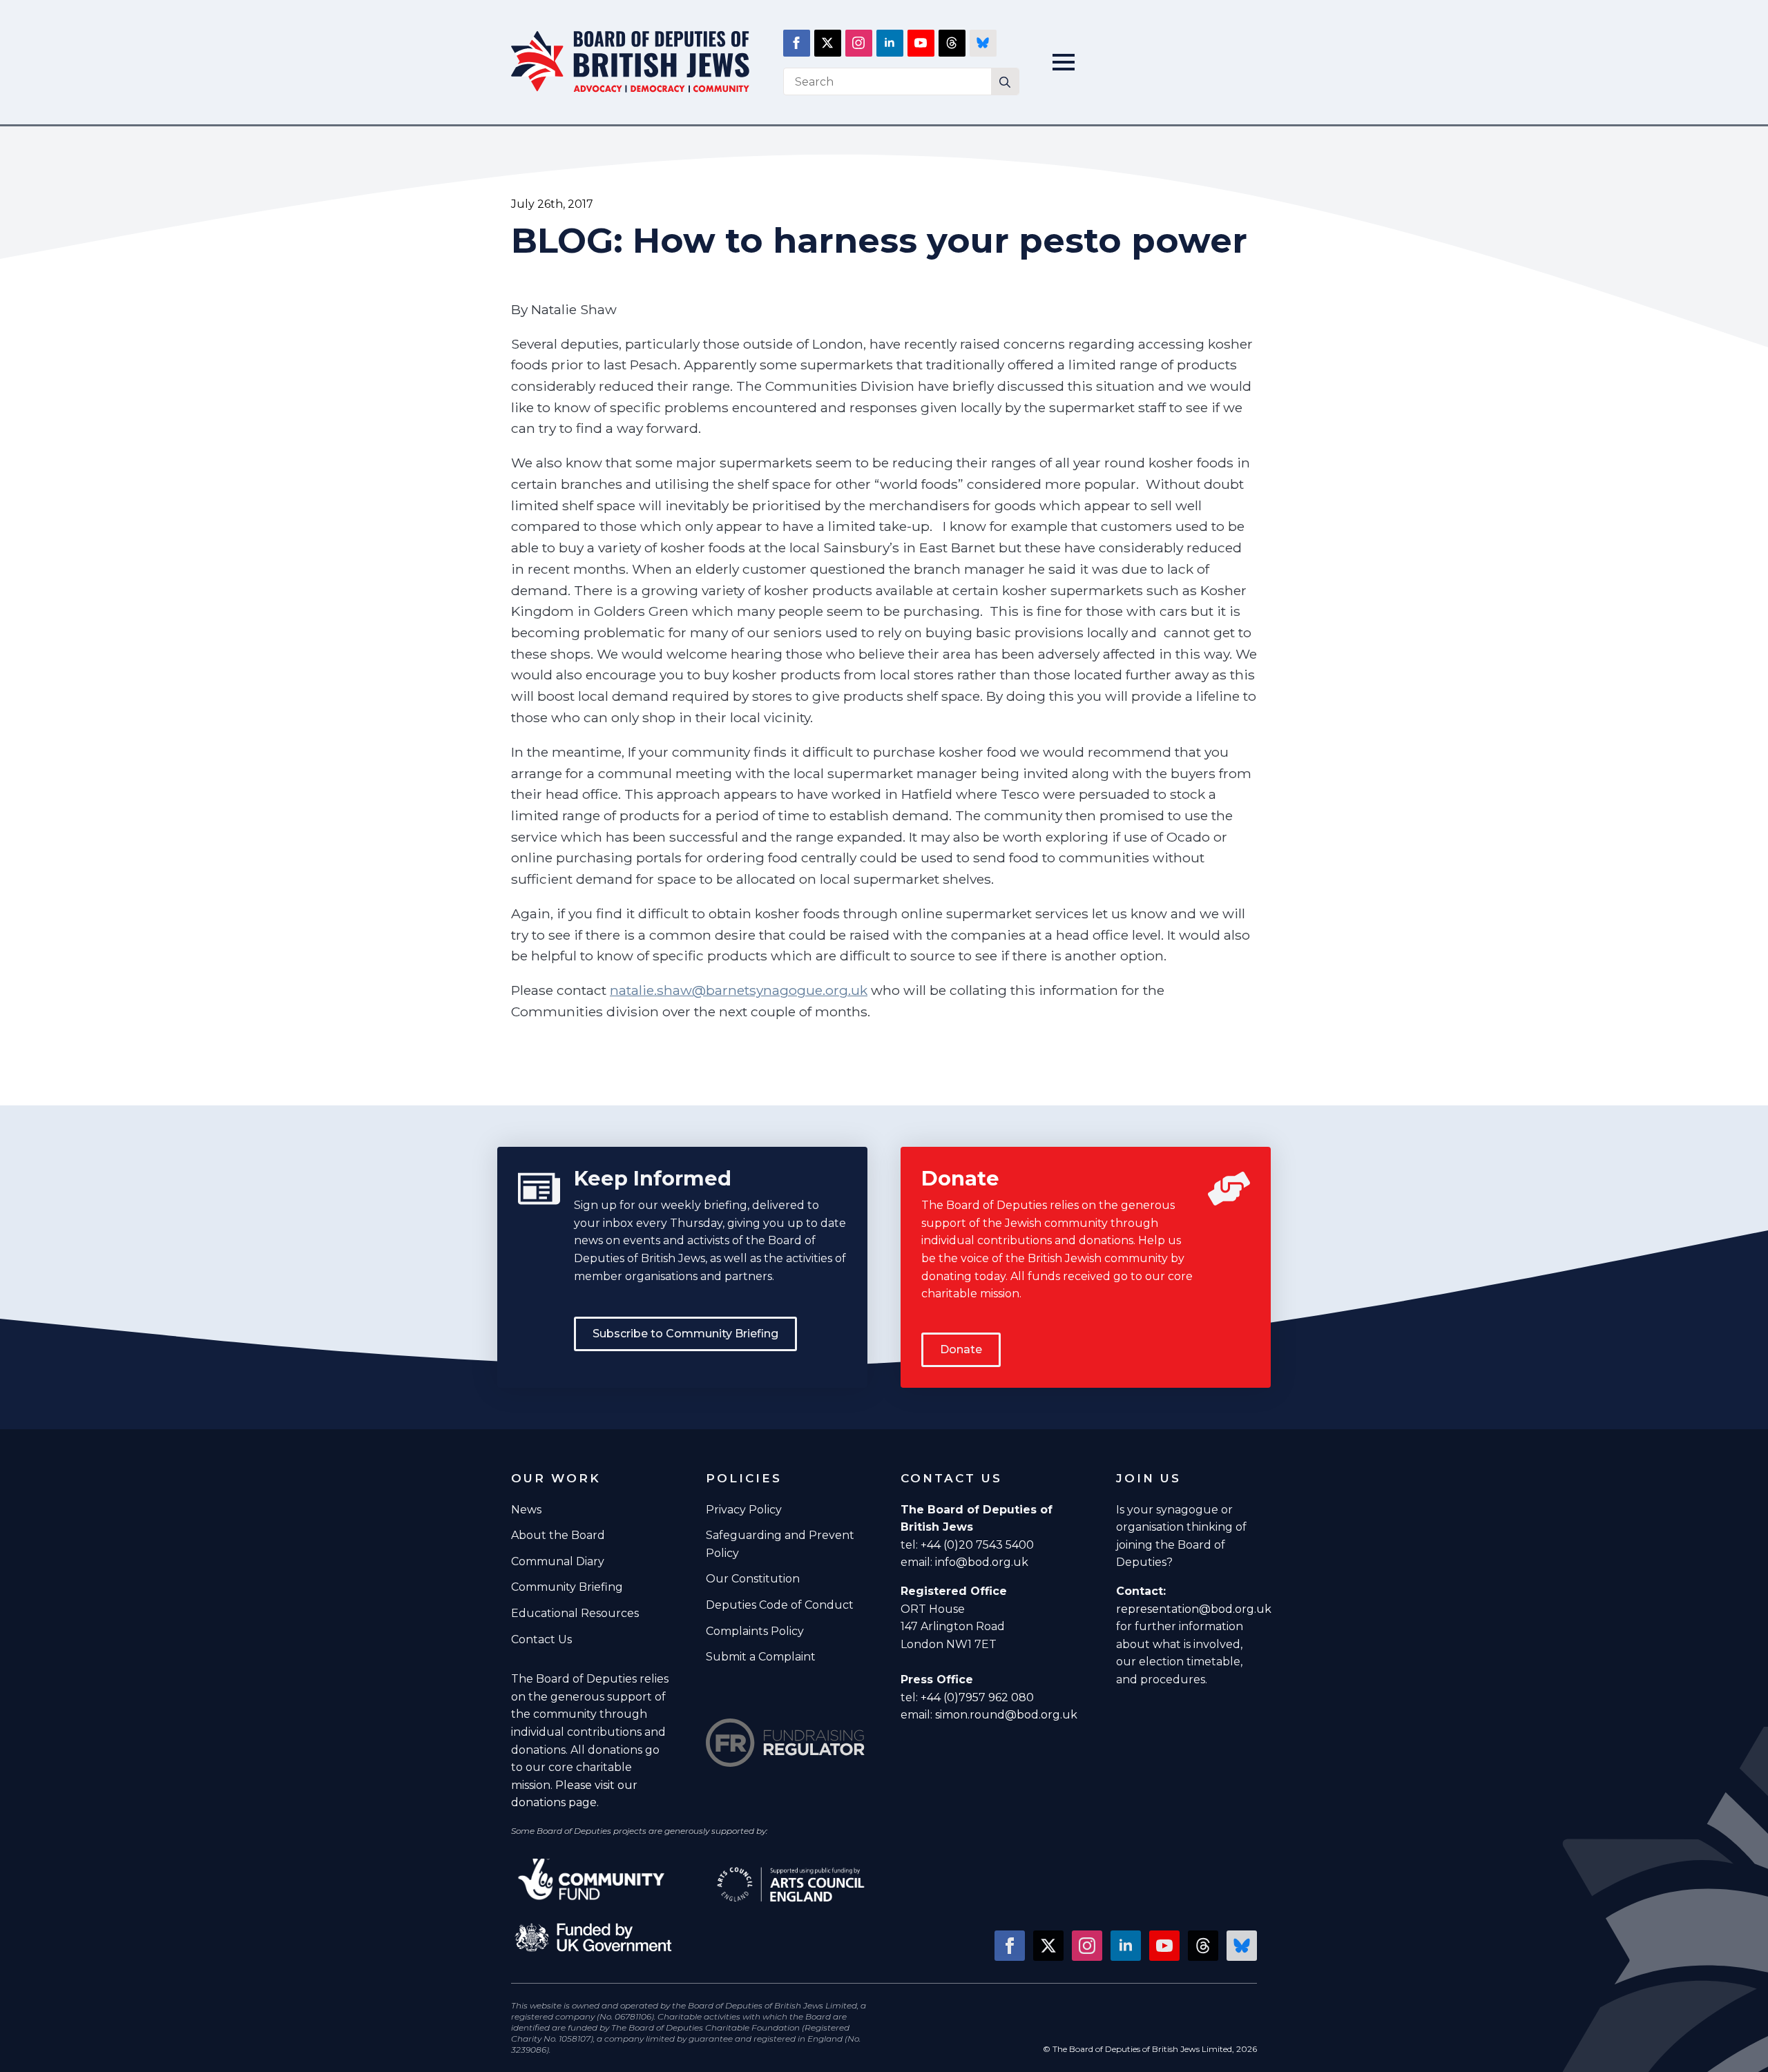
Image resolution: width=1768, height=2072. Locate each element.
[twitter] (828, 43)
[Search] (1005, 82)
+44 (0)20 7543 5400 (977, 1545)
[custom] (952, 43)
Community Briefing (567, 1587)
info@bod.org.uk (982, 1562)
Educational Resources (575, 1613)
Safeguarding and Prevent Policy (780, 1544)
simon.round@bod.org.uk (1006, 1715)
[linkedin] (890, 43)
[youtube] (921, 43)
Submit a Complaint (761, 1657)
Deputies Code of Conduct (780, 1605)
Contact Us (541, 1639)
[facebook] (797, 43)
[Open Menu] (1064, 62)
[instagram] (859, 43)
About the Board (558, 1535)
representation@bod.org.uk (1194, 1609)
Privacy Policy (744, 1510)
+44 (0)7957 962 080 (977, 1697)
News (526, 1510)
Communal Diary (558, 1561)
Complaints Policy (755, 1631)
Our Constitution (753, 1579)
